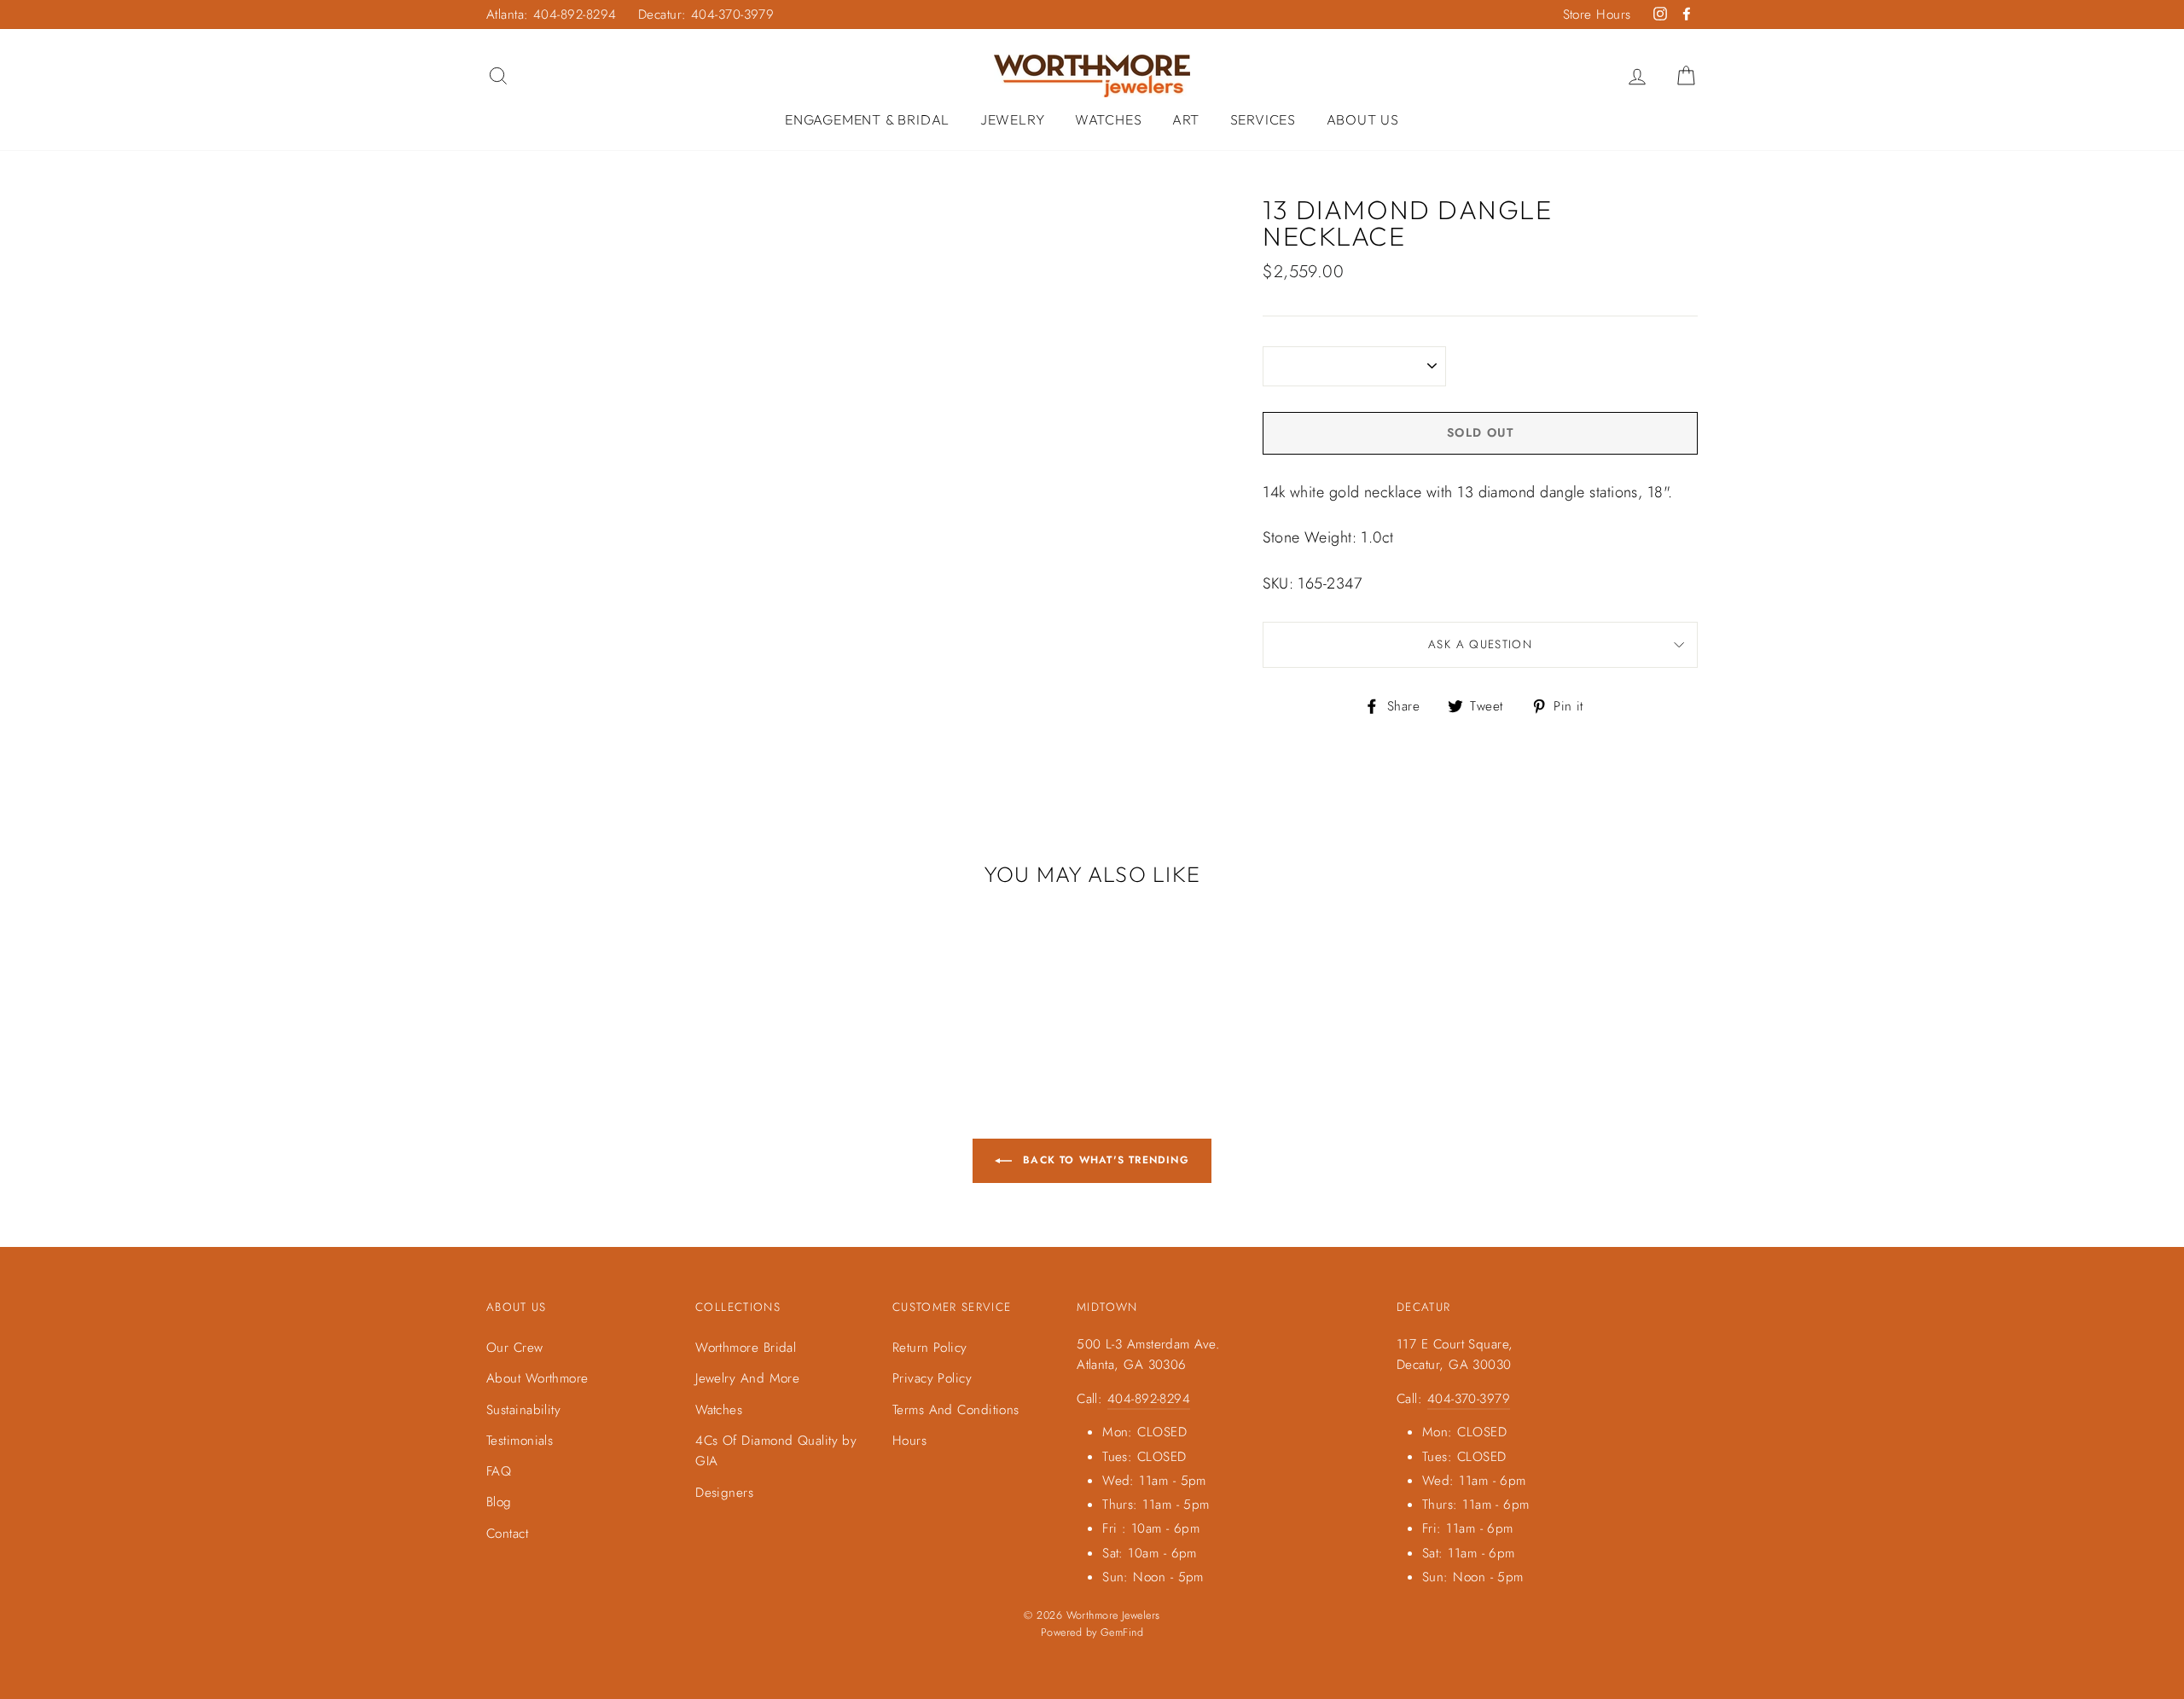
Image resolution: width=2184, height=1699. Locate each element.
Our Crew (515, 1348)
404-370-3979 (1469, 1399)
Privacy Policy (932, 1378)
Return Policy (930, 1348)
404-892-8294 (1149, 1399)
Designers (724, 1493)
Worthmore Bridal (746, 1348)
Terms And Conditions (956, 1410)
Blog (499, 1502)
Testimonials (520, 1441)
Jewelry (1013, 119)
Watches (1109, 119)
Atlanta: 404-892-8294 (551, 14)
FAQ (499, 1471)
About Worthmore (537, 1378)
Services (1263, 119)
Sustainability (523, 1410)
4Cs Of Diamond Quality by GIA (776, 1451)
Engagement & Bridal (867, 119)
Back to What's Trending (1104, 1160)
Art (1186, 119)
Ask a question (1480, 644)
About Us (1363, 119)
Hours (909, 1441)
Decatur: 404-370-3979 (706, 14)
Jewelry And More (747, 1378)
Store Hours (1597, 14)
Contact (507, 1534)
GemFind (1122, 1632)
